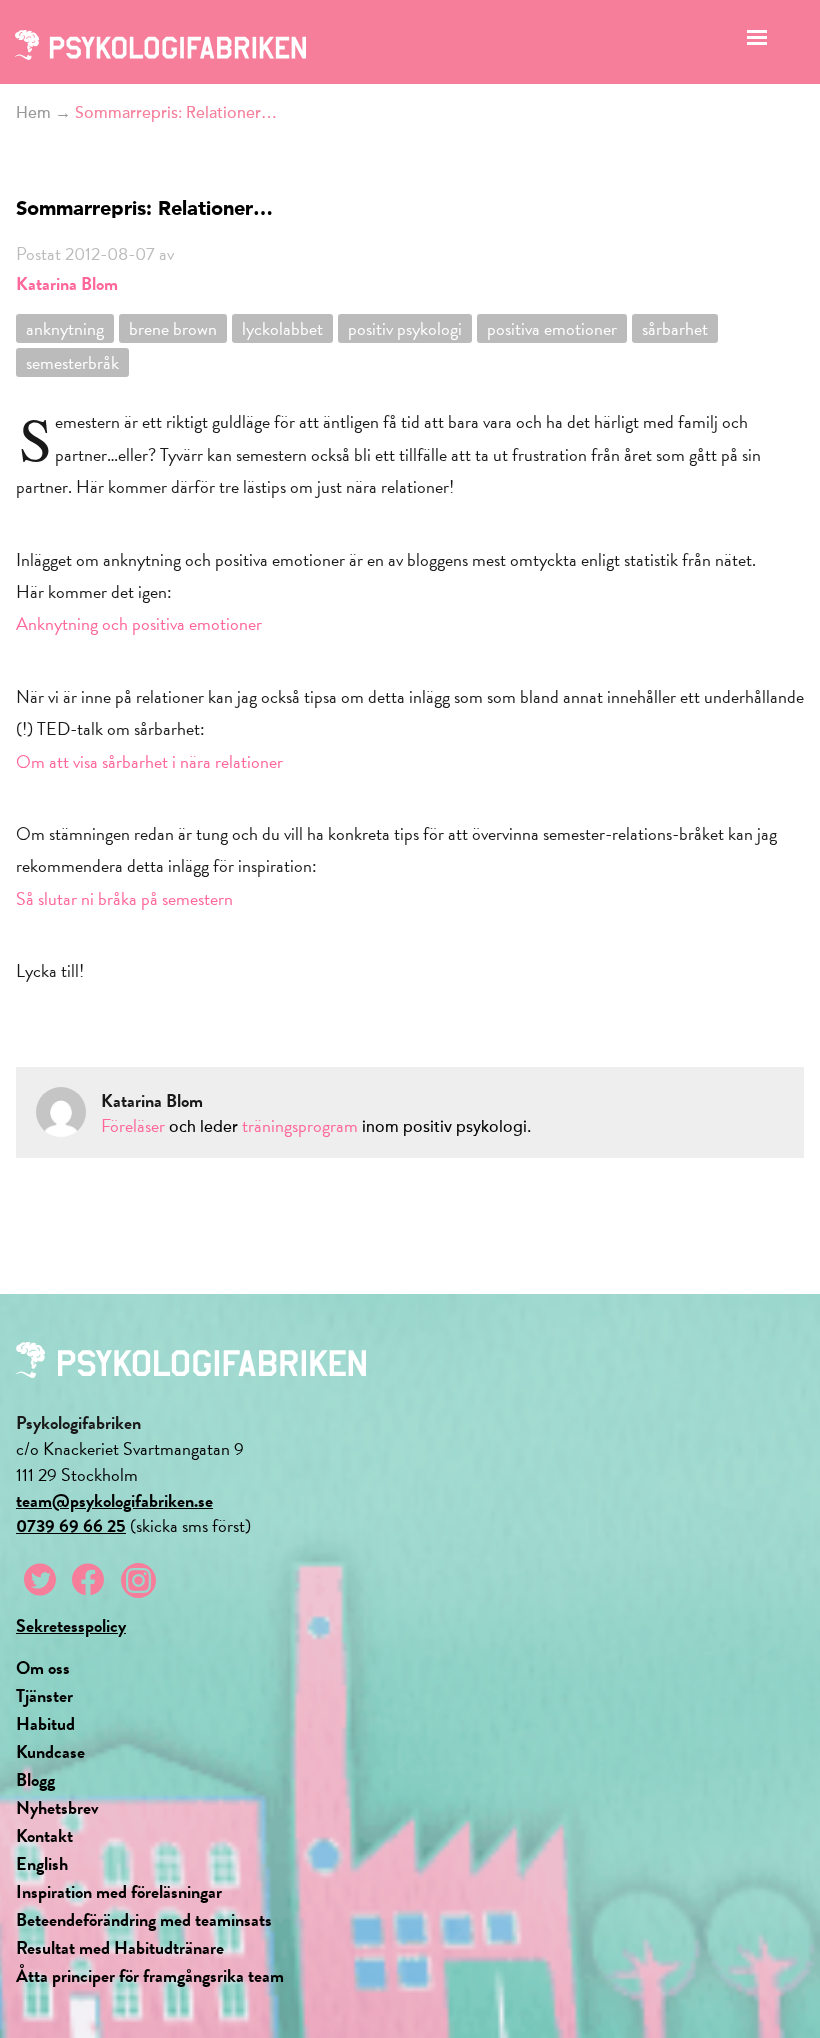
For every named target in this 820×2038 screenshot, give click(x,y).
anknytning (65, 328)
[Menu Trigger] (756, 42)
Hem (33, 113)
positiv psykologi (405, 328)
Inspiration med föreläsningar (119, 1891)
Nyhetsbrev (57, 1807)
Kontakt (44, 1835)
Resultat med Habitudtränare (120, 1947)
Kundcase (50, 1751)
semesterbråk (72, 362)
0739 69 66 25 (71, 1525)
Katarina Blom (67, 283)
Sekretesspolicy (71, 1625)
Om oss (43, 1667)
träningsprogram (300, 1125)
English (42, 1863)
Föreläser (133, 1125)
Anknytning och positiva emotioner (139, 623)
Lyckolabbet (282, 328)
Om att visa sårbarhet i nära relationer (149, 761)
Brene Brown (173, 328)
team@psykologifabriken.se (114, 1500)
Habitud (45, 1723)
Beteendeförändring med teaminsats (144, 1919)
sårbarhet (675, 328)
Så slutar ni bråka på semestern (124, 898)
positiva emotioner (552, 328)
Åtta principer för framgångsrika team (150, 1975)
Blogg (35, 1779)
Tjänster (44, 1695)
